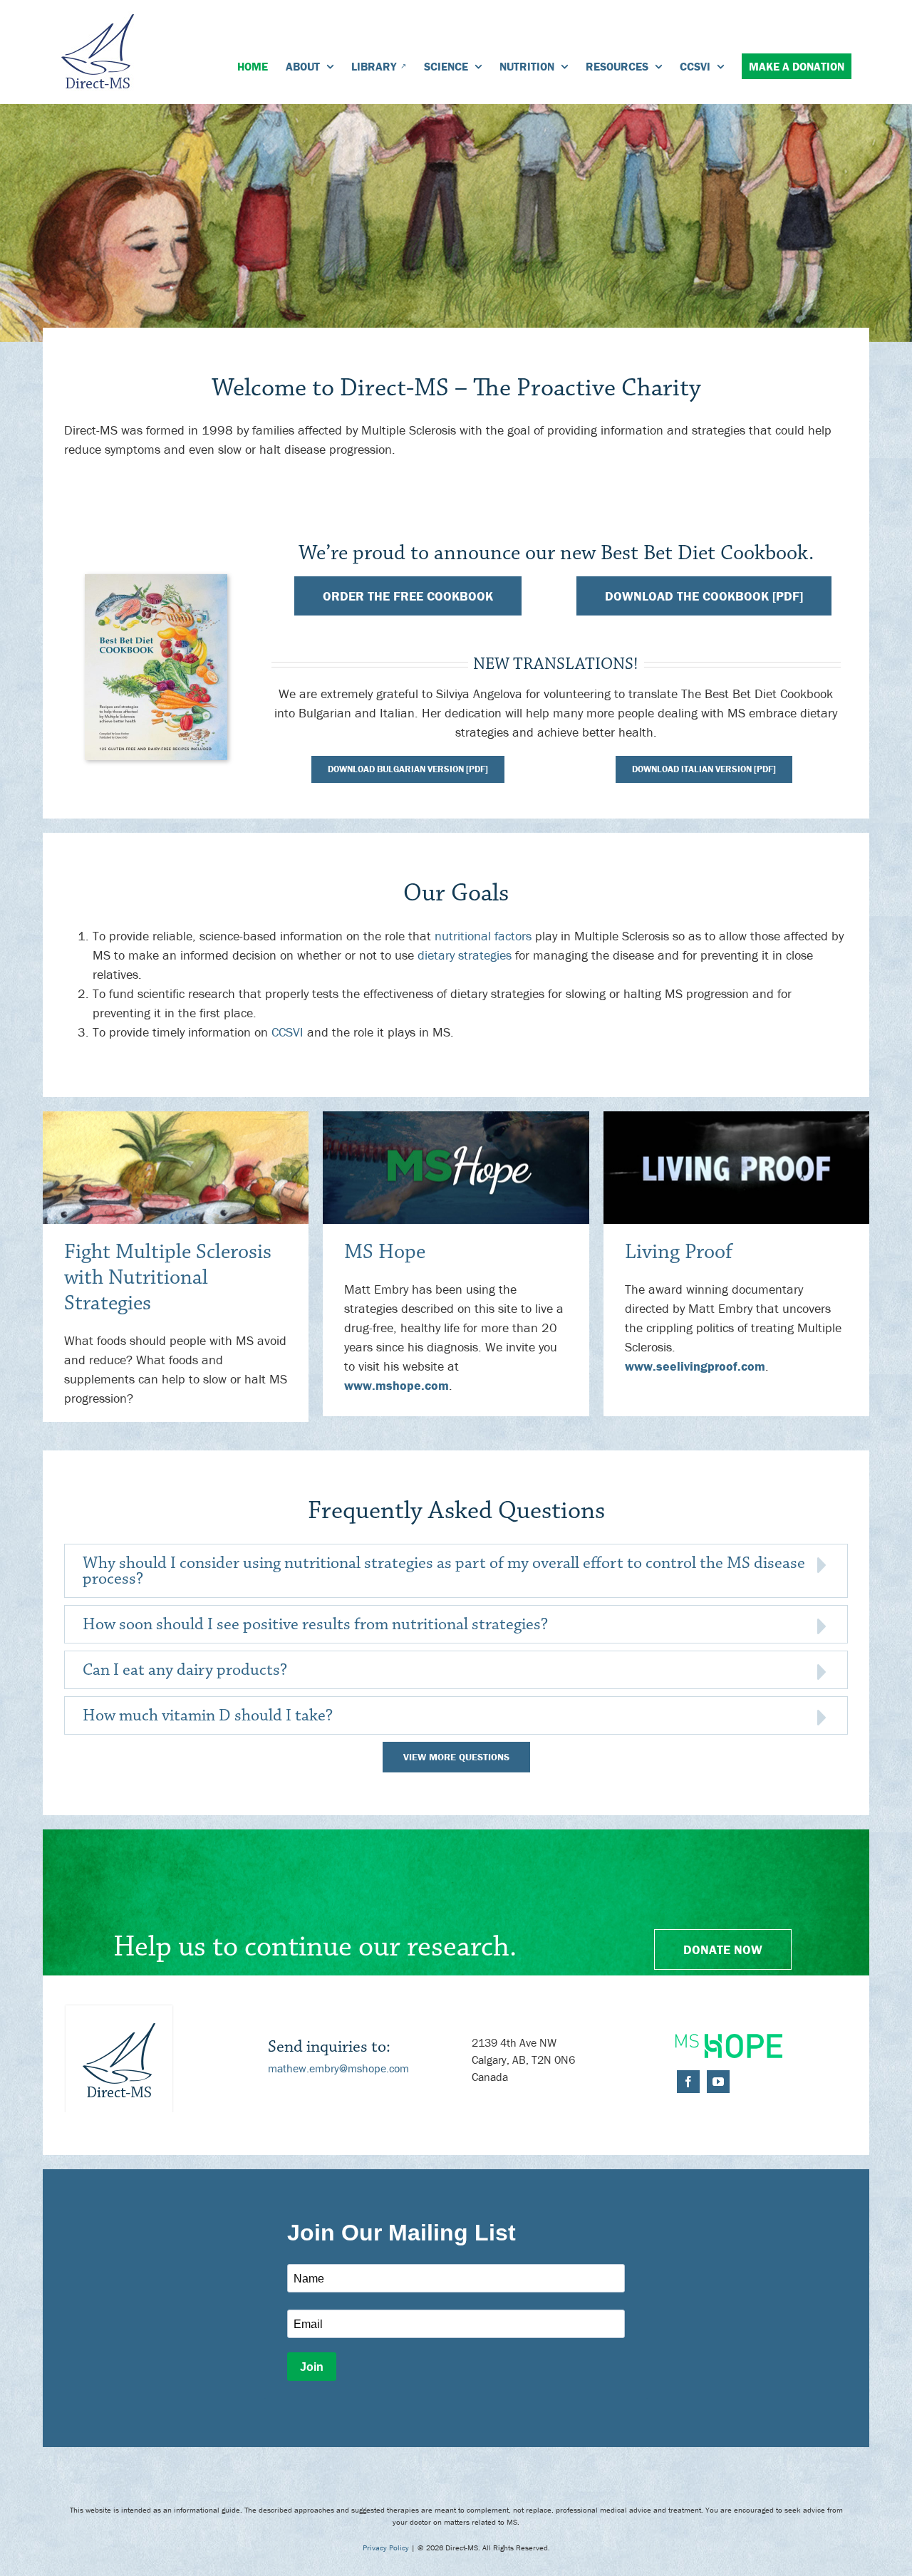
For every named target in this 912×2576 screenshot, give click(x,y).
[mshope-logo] (729, 2040)
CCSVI (287, 1032)
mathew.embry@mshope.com (338, 2068)
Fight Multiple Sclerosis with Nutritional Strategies (168, 1278)
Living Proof (679, 1252)
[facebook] (688, 2082)
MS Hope (385, 1252)
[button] (456, 1571)
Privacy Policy (386, 2548)
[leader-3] (736, 1117)
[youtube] (718, 2082)
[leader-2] (456, 1117)
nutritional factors (483, 936)
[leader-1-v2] (176, 1117)
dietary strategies (465, 955)
